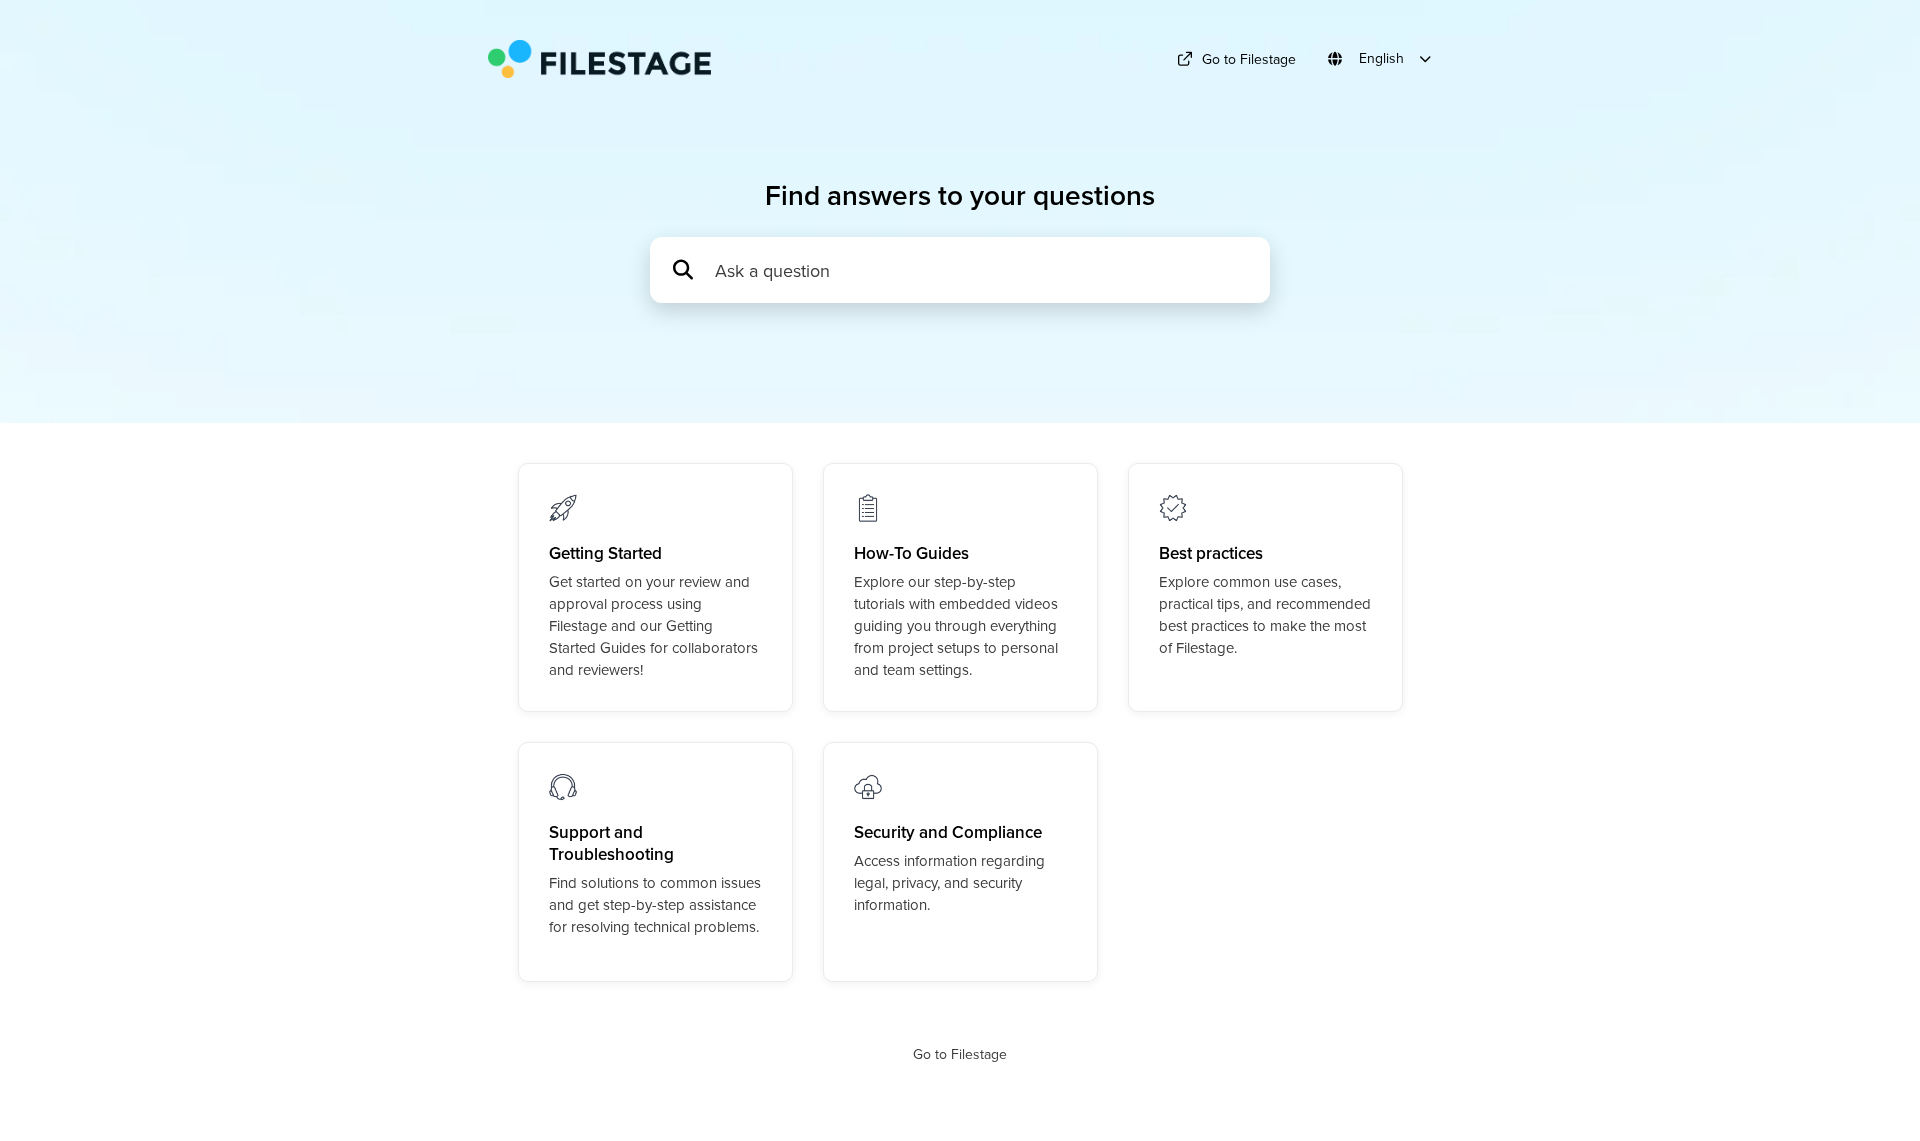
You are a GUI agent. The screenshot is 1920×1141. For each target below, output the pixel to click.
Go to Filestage (1249, 59)
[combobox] (982, 270)
